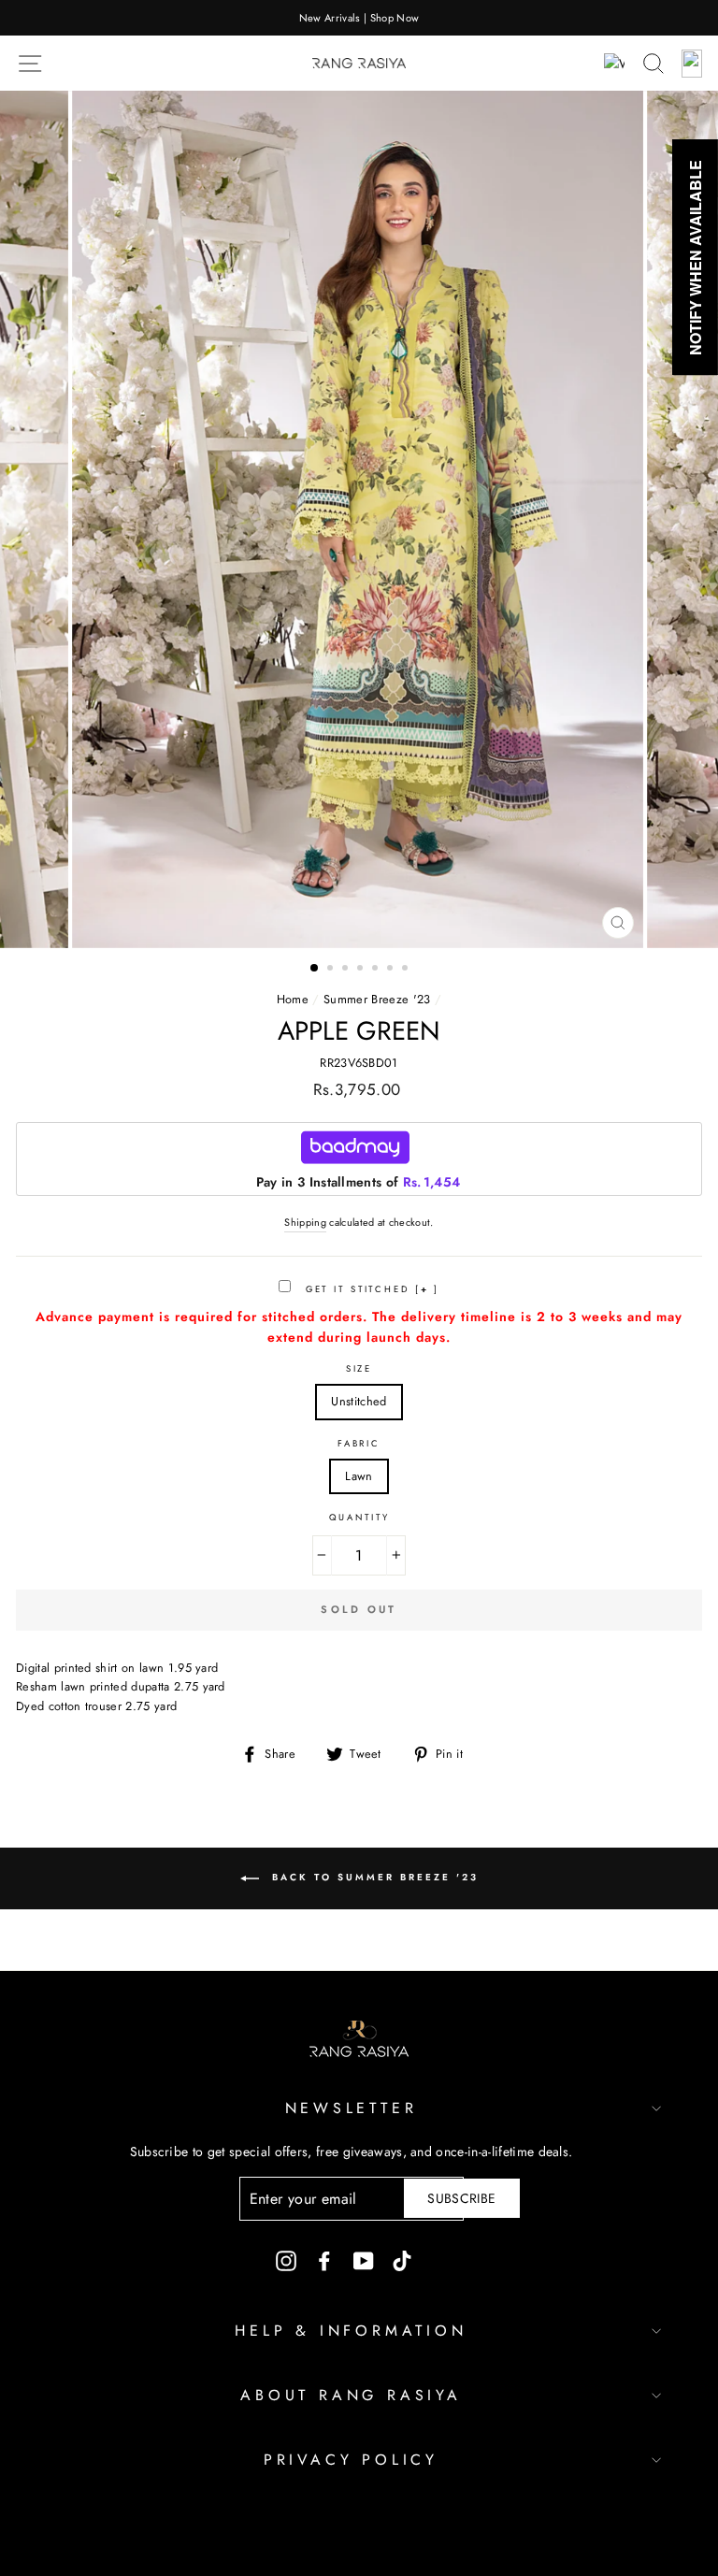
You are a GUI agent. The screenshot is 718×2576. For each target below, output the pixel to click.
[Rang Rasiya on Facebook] (324, 2260)
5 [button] (377, 970)
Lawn (359, 1476)
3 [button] (347, 970)
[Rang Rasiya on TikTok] (402, 2260)
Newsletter (352, 2108)
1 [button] (315, 969)
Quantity (359, 1518)
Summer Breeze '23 (377, 999)
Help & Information (351, 2331)
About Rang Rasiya (351, 2395)
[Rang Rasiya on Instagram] (286, 2260)
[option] (359, 18)
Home (293, 999)
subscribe (461, 2198)
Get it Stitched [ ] (370, 1289)
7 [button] (407, 970)
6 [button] (392, 970)
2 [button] (332, 970)
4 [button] (362, 970)
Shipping (305, 1222)
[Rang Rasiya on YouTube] (364, 2260)
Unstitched (359, 1401)
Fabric (359, 1444)
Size (359, 1369)
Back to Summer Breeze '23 (373, 1877)
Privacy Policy (351, 2460)
